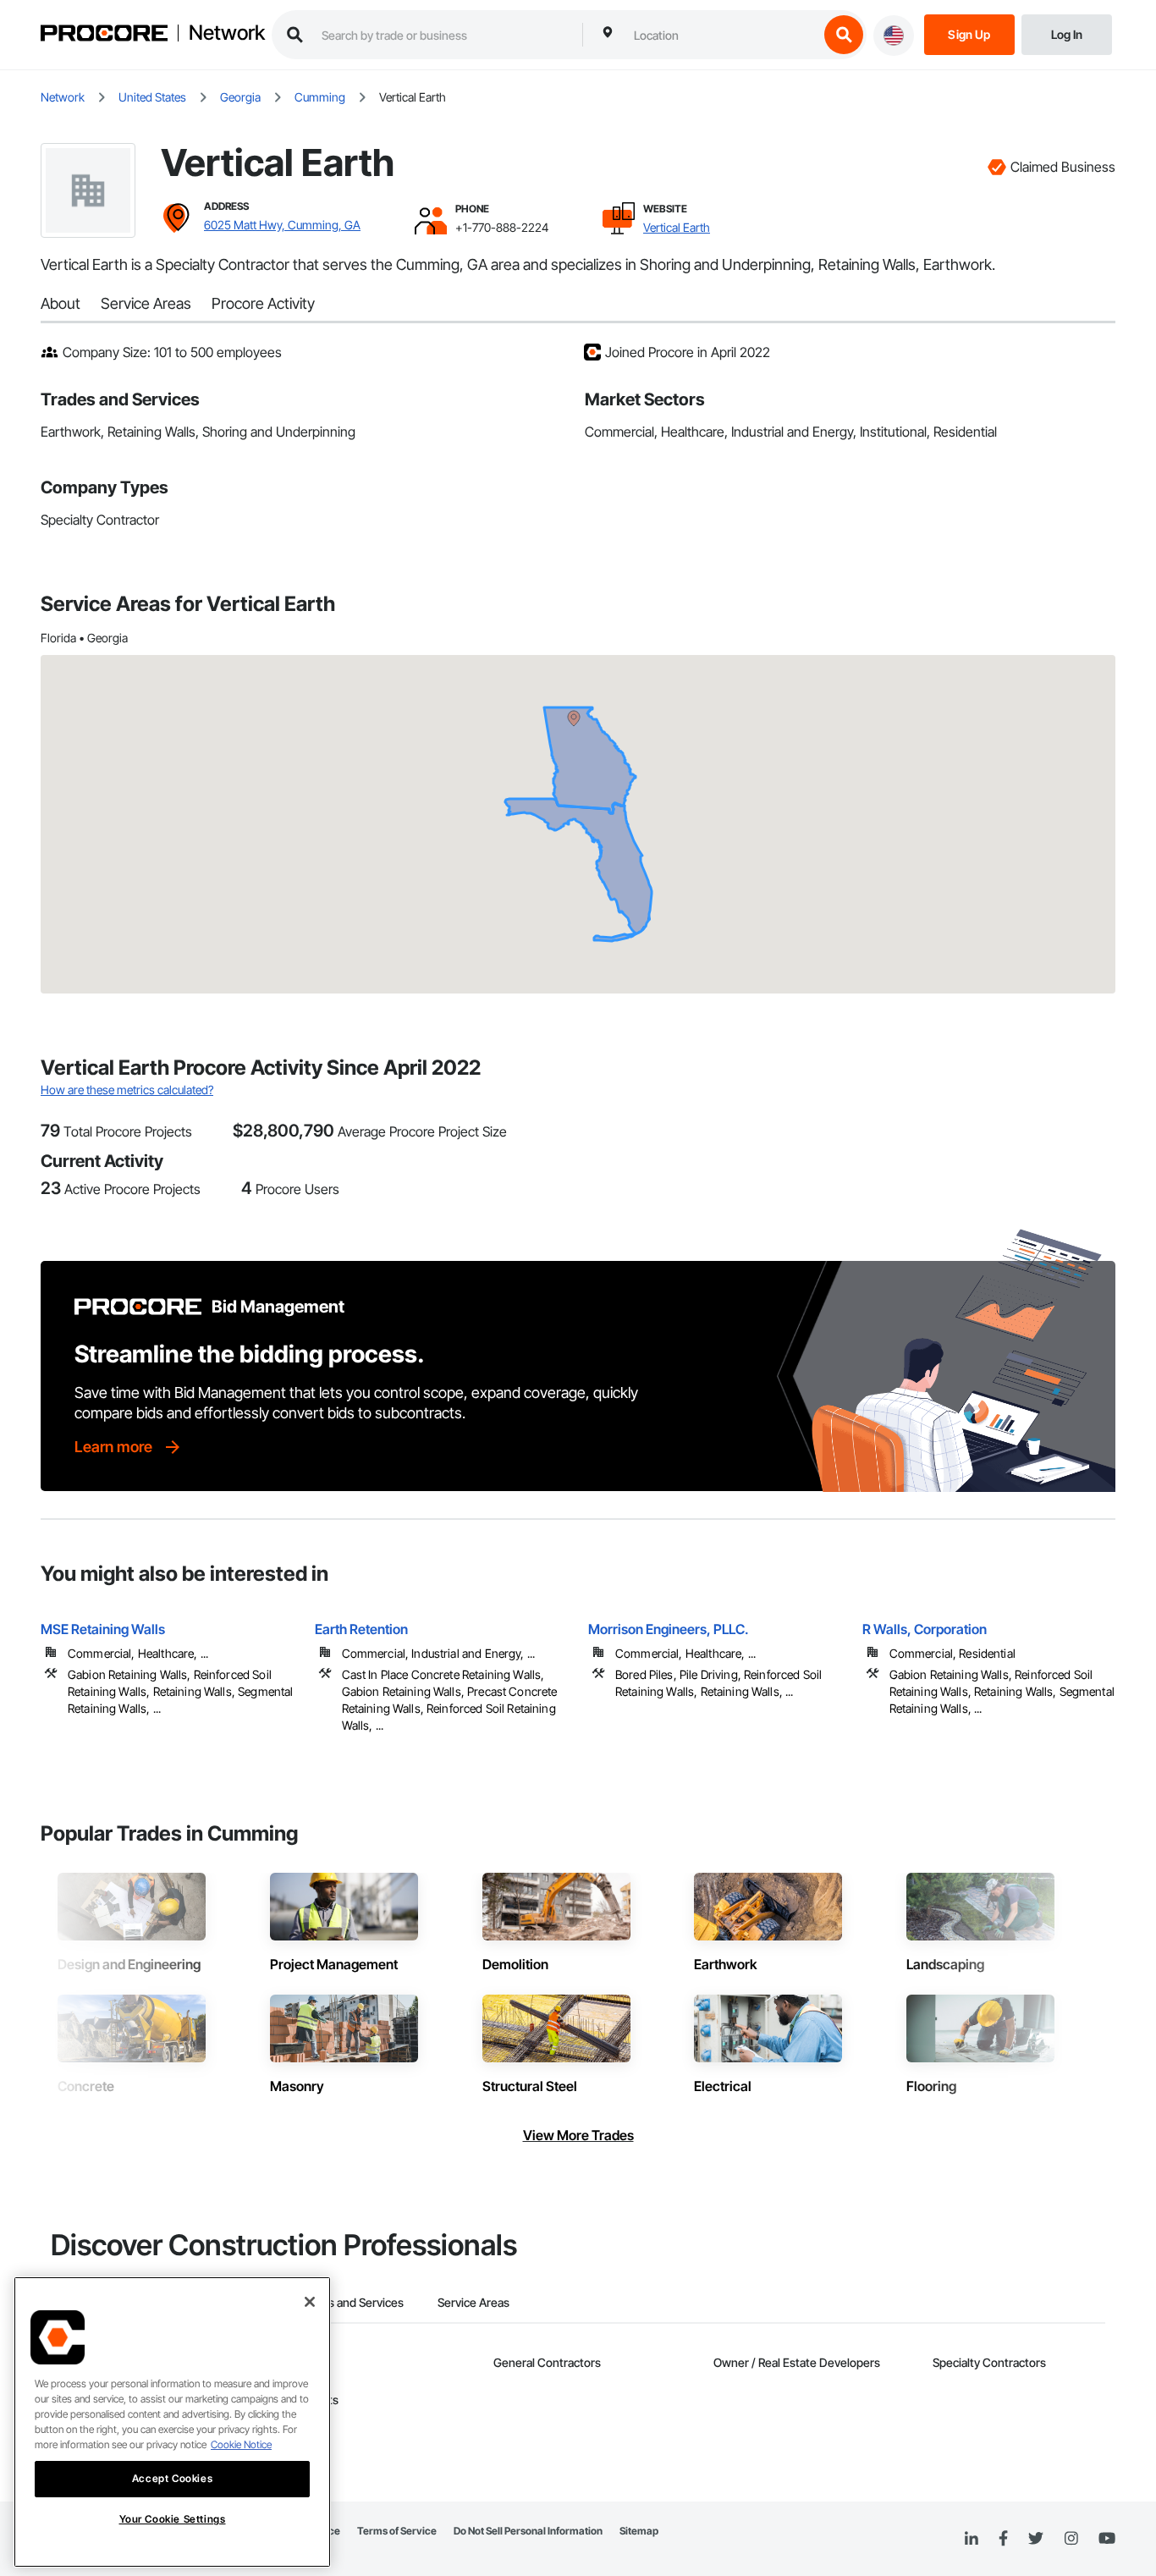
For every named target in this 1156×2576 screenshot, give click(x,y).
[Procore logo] (104, 35)
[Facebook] (1003, 2539)
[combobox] (722, 35)
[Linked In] (972, 2539)
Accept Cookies (172, 2478)
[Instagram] (1071, 2539)
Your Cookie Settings (173, 2519)
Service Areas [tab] (473, 2302)
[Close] (310, 2302)
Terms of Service (397, 2531)
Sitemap (639, 2531)
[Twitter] (1036, 2539)
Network (227, 33)
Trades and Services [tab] (351, 2302)
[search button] (844, 35)
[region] (172, 2422)
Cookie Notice (241, 2444)
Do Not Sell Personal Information (528, 2531)
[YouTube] (1107, 2539)
